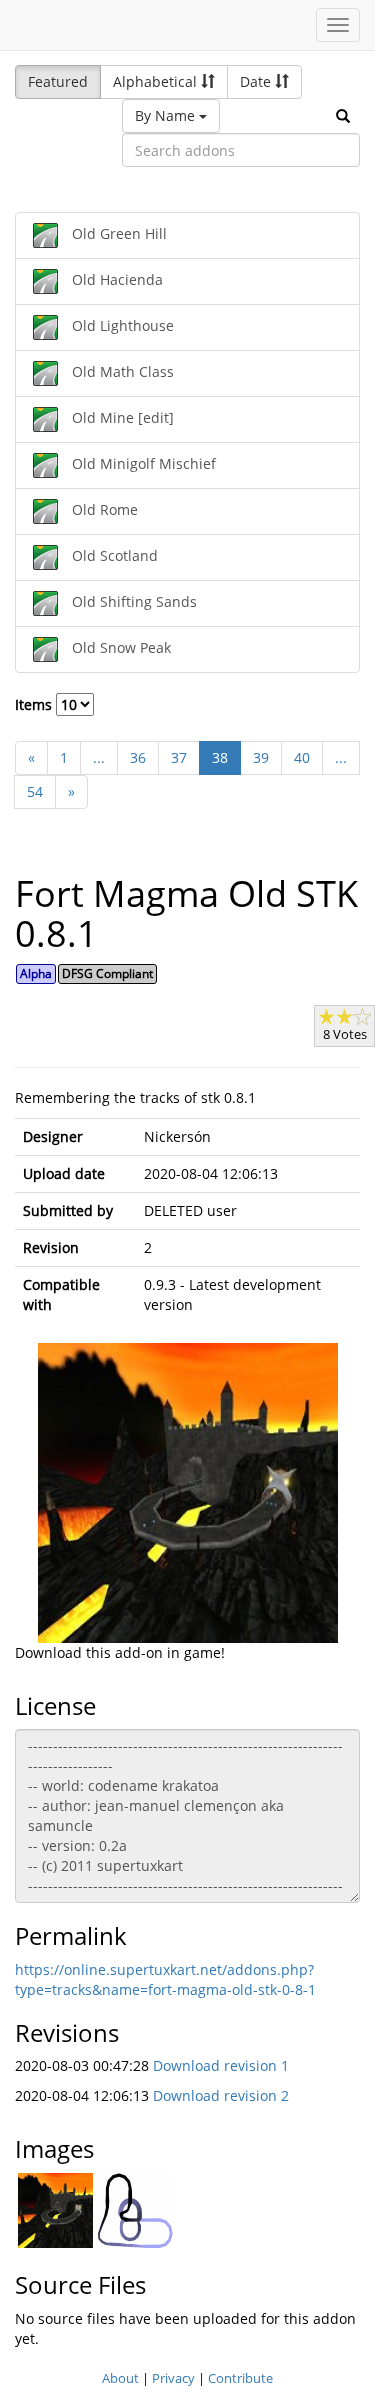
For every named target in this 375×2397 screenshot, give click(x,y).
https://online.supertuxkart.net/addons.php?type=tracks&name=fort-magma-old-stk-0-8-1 (165, 1979)
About (120, 2378)
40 (302, 757)
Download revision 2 (221, 2095)
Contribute (240, 2378)
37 (179, 757)
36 (138, 757)
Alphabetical (157, 81)
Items (35, 704)
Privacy (173, 2378)
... (99, 757)
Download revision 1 (221, 2065)
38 (220, 757)
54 (35, 791)
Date (257, 81)
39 (261, 757)
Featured (58, 81)
